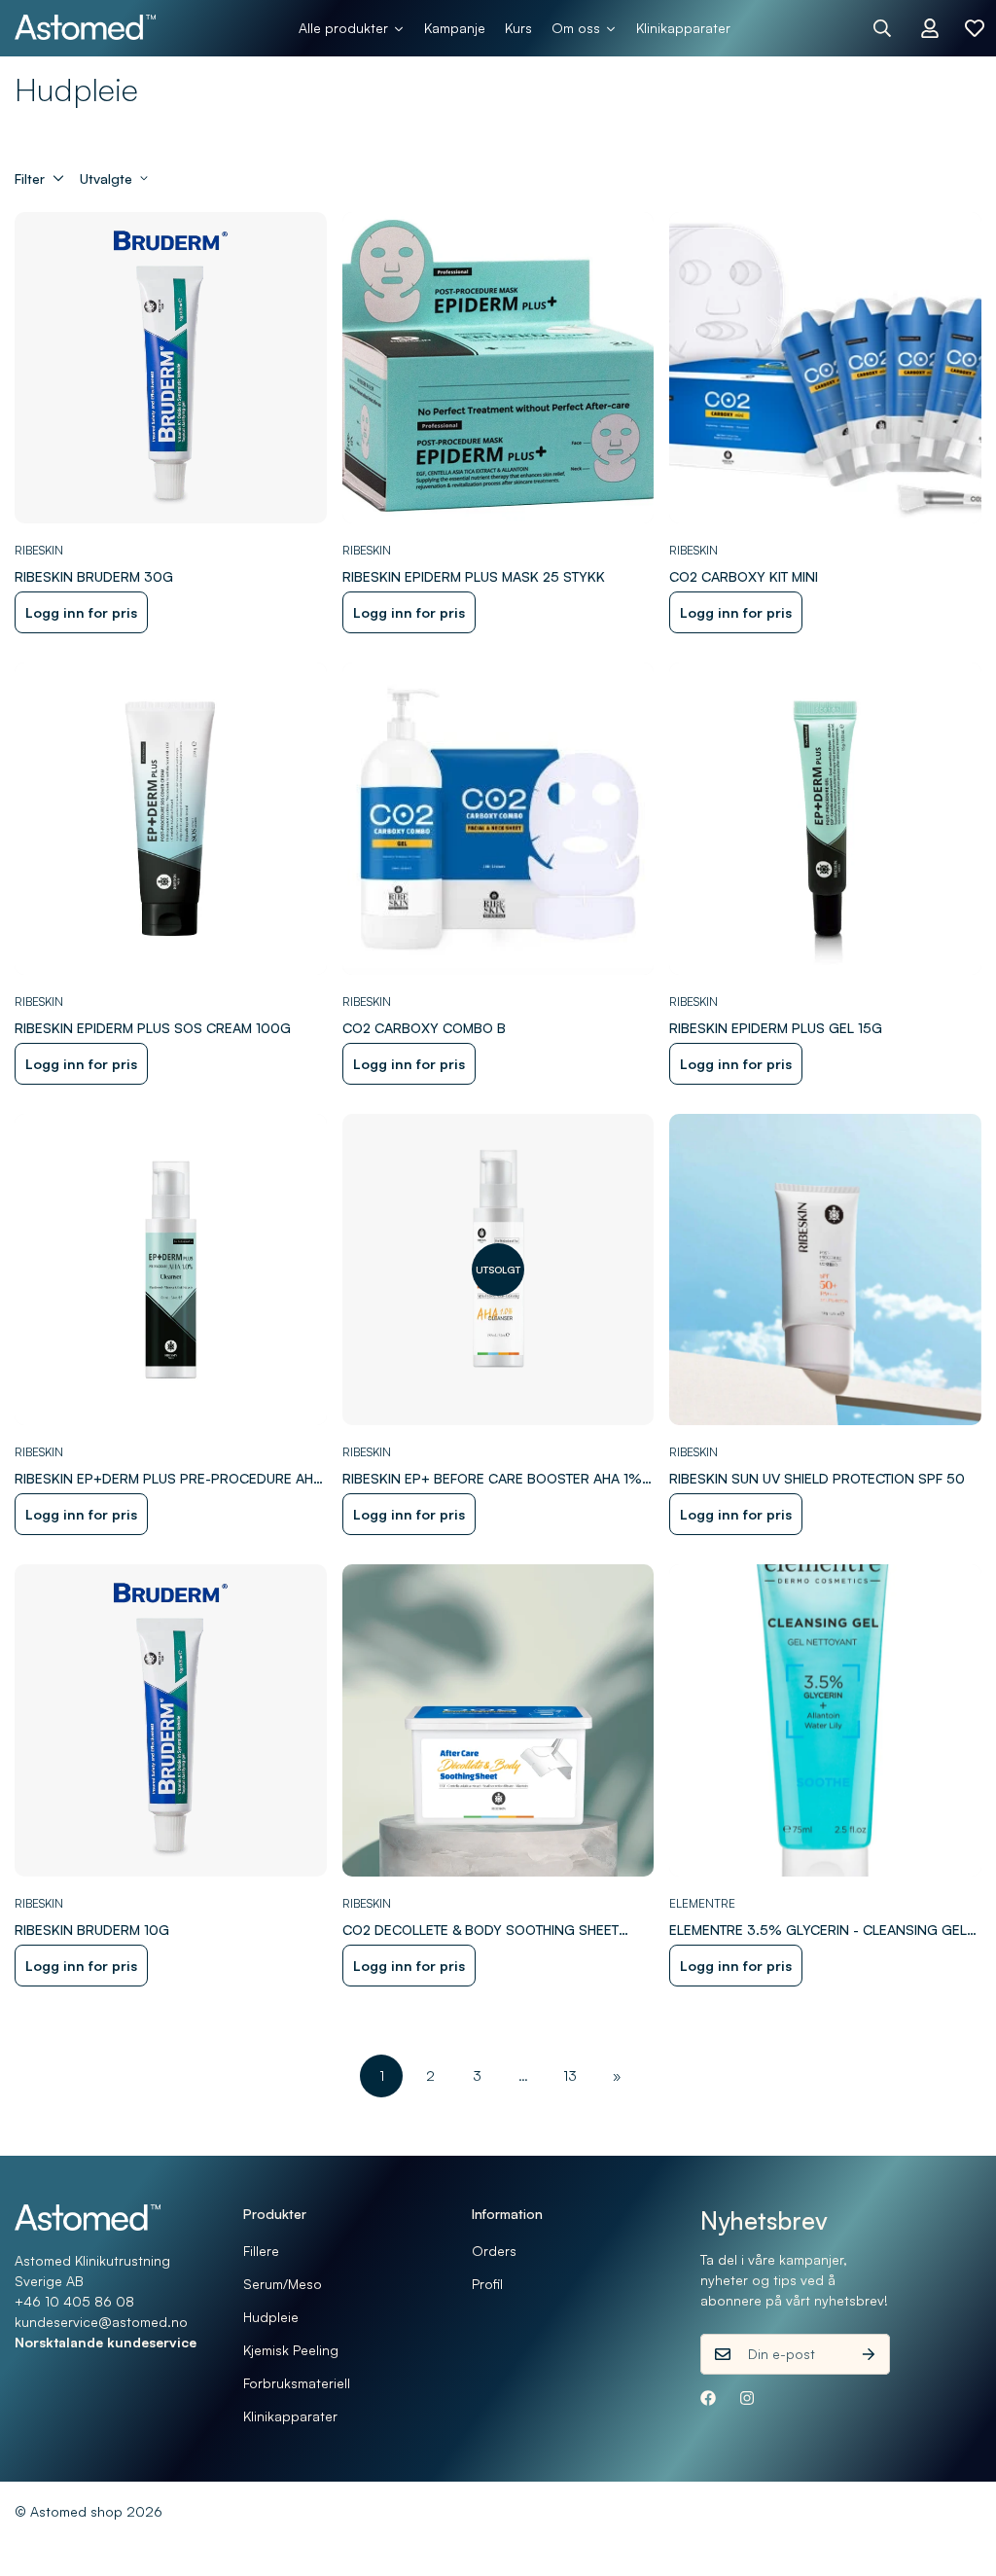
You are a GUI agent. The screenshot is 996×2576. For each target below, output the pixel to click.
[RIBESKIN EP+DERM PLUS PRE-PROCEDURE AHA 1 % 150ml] (171, 1270)
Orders (494, 2251)
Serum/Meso (283, 2284)
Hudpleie (271, 2317)
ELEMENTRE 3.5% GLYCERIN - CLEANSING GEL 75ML (818, 1931)
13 (570, 2075)
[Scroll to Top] (958, 2470)
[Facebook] (708, 2398)
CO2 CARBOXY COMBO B (424, 1028)
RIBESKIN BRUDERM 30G (94, 576)
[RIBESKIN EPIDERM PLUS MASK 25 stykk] (498, 368)
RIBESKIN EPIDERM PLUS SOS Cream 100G (153, 1028)
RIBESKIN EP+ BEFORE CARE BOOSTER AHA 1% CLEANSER (492, 1479)
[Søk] (882, 28)
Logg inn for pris (81, 612)
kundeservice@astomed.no (101, 2322)
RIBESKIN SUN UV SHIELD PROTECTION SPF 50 (817, 1478)
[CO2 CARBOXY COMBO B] (498, 819)
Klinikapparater (290, 2416)
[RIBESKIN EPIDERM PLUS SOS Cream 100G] (171, 819)
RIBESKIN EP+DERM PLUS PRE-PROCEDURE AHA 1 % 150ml (168, 1479)
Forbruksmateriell (297, 2383)
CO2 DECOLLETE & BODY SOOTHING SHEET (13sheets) (480, 1931)
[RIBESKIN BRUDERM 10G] (171, 1720)
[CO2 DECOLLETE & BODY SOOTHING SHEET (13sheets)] (498, 1720)
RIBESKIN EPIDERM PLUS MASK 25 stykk (474, 576)
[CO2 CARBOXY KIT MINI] (825, 368)
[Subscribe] (869, 2354)
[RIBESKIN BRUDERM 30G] (171, 368)
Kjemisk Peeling (291, 2350)
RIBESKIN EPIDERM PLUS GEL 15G (776, 1028)
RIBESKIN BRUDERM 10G (92, 1930)
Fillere (261, 2251)
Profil (487, 2284)
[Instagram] (747, 2398)
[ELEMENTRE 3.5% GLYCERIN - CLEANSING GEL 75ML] (825, 1720)
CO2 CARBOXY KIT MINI (744, 576)
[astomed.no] (85, 28)
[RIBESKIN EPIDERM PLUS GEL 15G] (825, 819)
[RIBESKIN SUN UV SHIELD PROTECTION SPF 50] (825, 1270)
